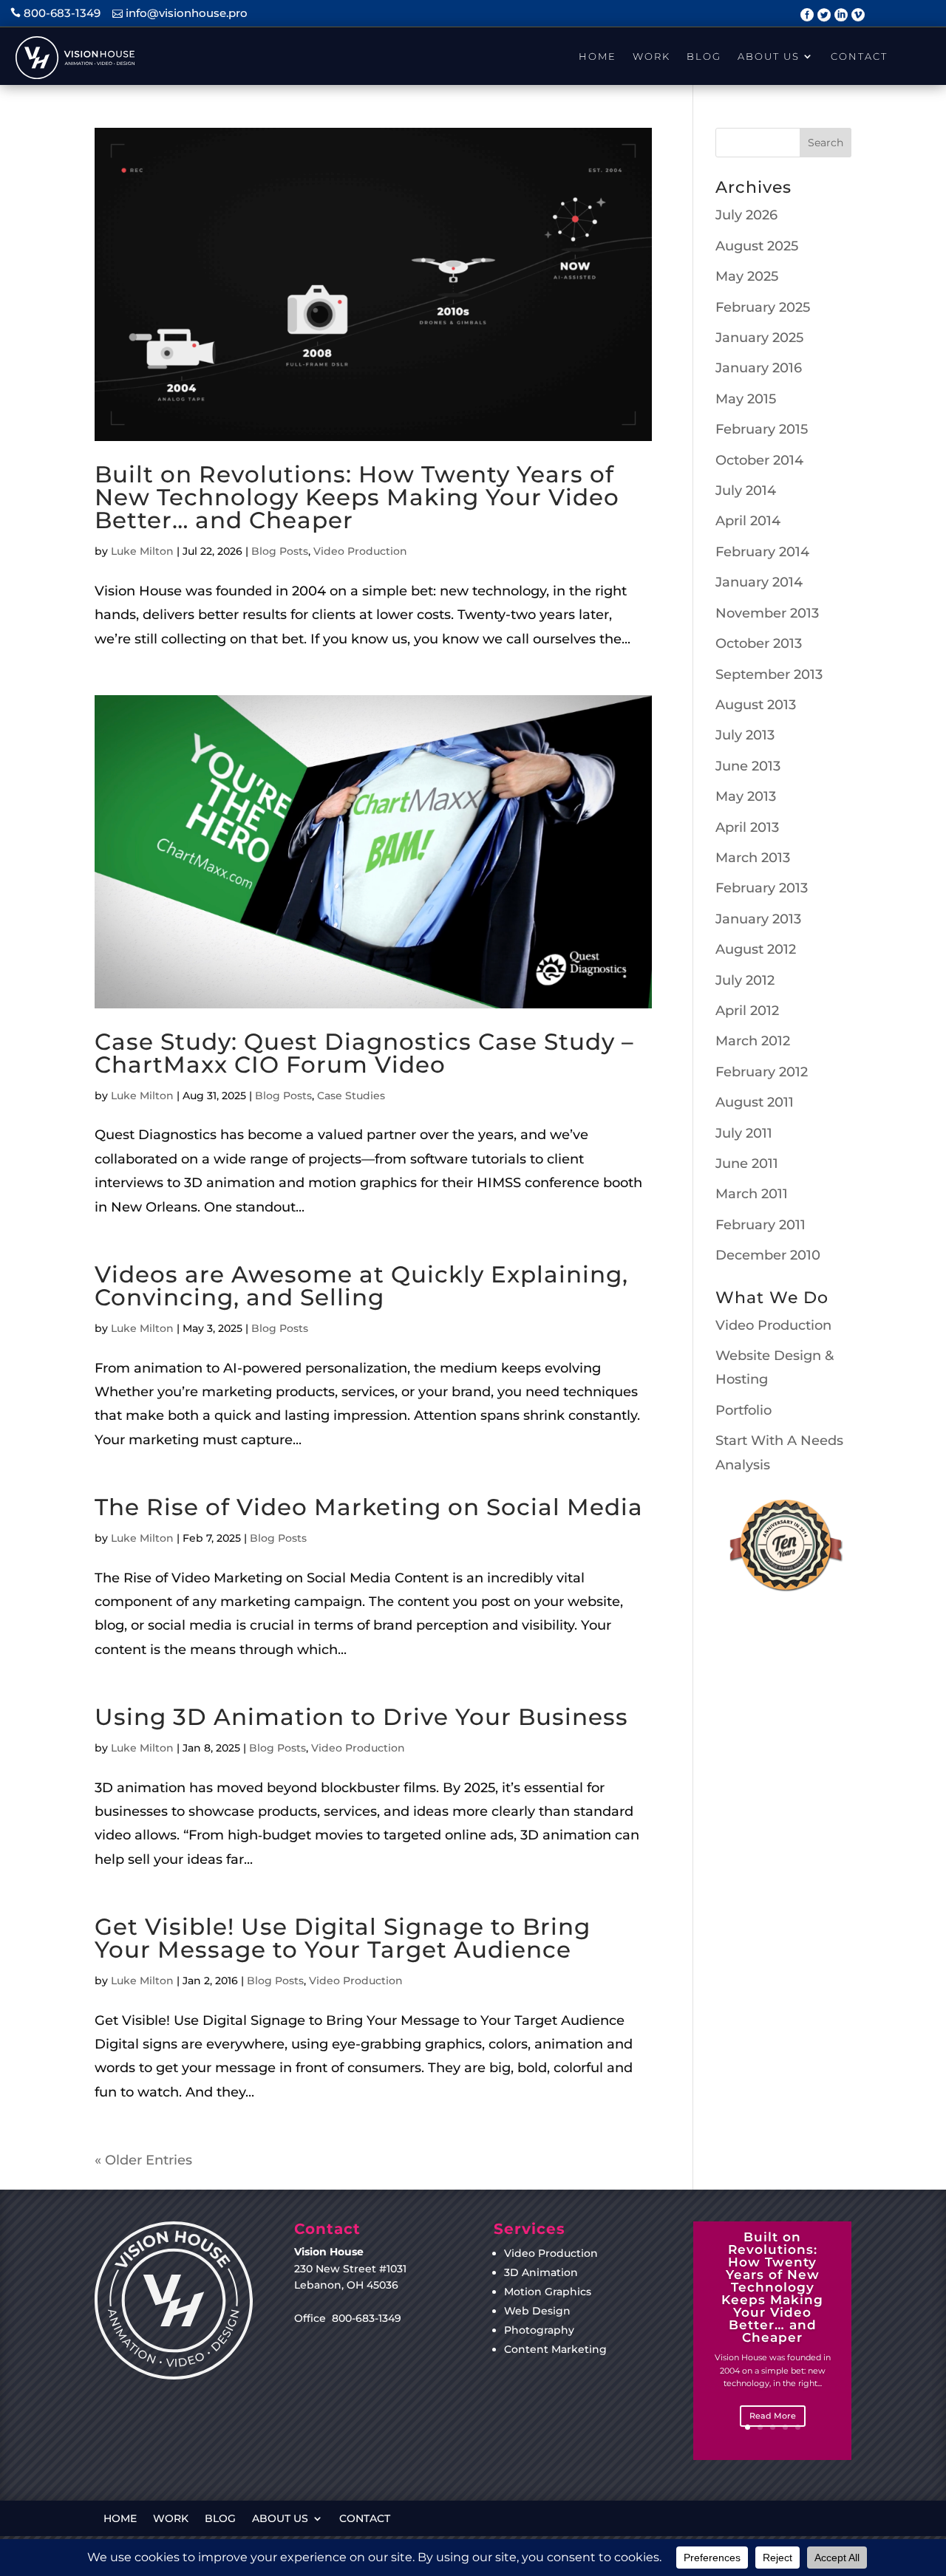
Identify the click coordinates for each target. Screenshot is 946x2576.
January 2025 (759, 338)
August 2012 (756, 949)
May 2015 (746, 399)
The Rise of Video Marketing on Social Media (369, 1507)
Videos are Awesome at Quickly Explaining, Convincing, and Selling (361, 1286)
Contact (859, 56)
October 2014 (759, 460)
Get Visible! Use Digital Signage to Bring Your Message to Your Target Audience (343, 1938)
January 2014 (759, 582)
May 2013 (746, 796)
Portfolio (743, 1410)
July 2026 (746, 215)
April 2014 (748, 521)
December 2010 (768, 1255)
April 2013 (747, 827)
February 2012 (762, 1072)
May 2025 (747, 276)
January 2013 (758, 919)
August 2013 (756, 705)
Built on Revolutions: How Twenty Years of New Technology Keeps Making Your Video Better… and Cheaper (357, 497)
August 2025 (757, 246)
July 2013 (745, 735)
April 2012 (747, 1011)
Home (598, 56)
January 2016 (759, 368)
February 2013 (762, 888)
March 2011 (752, 1194)
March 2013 (753, 858)
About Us (769, 56)
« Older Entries (143, 2160)
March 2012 (753, 1041)
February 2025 (763, 307)
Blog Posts (280, 551)
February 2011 (760, 1225)
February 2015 (762, 429)
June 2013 (748, 766)
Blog (704, 56)
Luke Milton (142, 551)
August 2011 (755, 1102)
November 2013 (767, 613)
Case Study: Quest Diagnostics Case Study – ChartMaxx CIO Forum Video (364, 1053)
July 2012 (745, 980)
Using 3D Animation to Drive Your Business (361, 1717)
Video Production (360, 551)
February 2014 (762, 552)
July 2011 (744, 1133)
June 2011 (747, 1164)
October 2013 (759, 643)
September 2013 (769, 674)
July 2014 (746, 491)
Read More (773, 2416)
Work (651, 56)
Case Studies (351, 1096)
